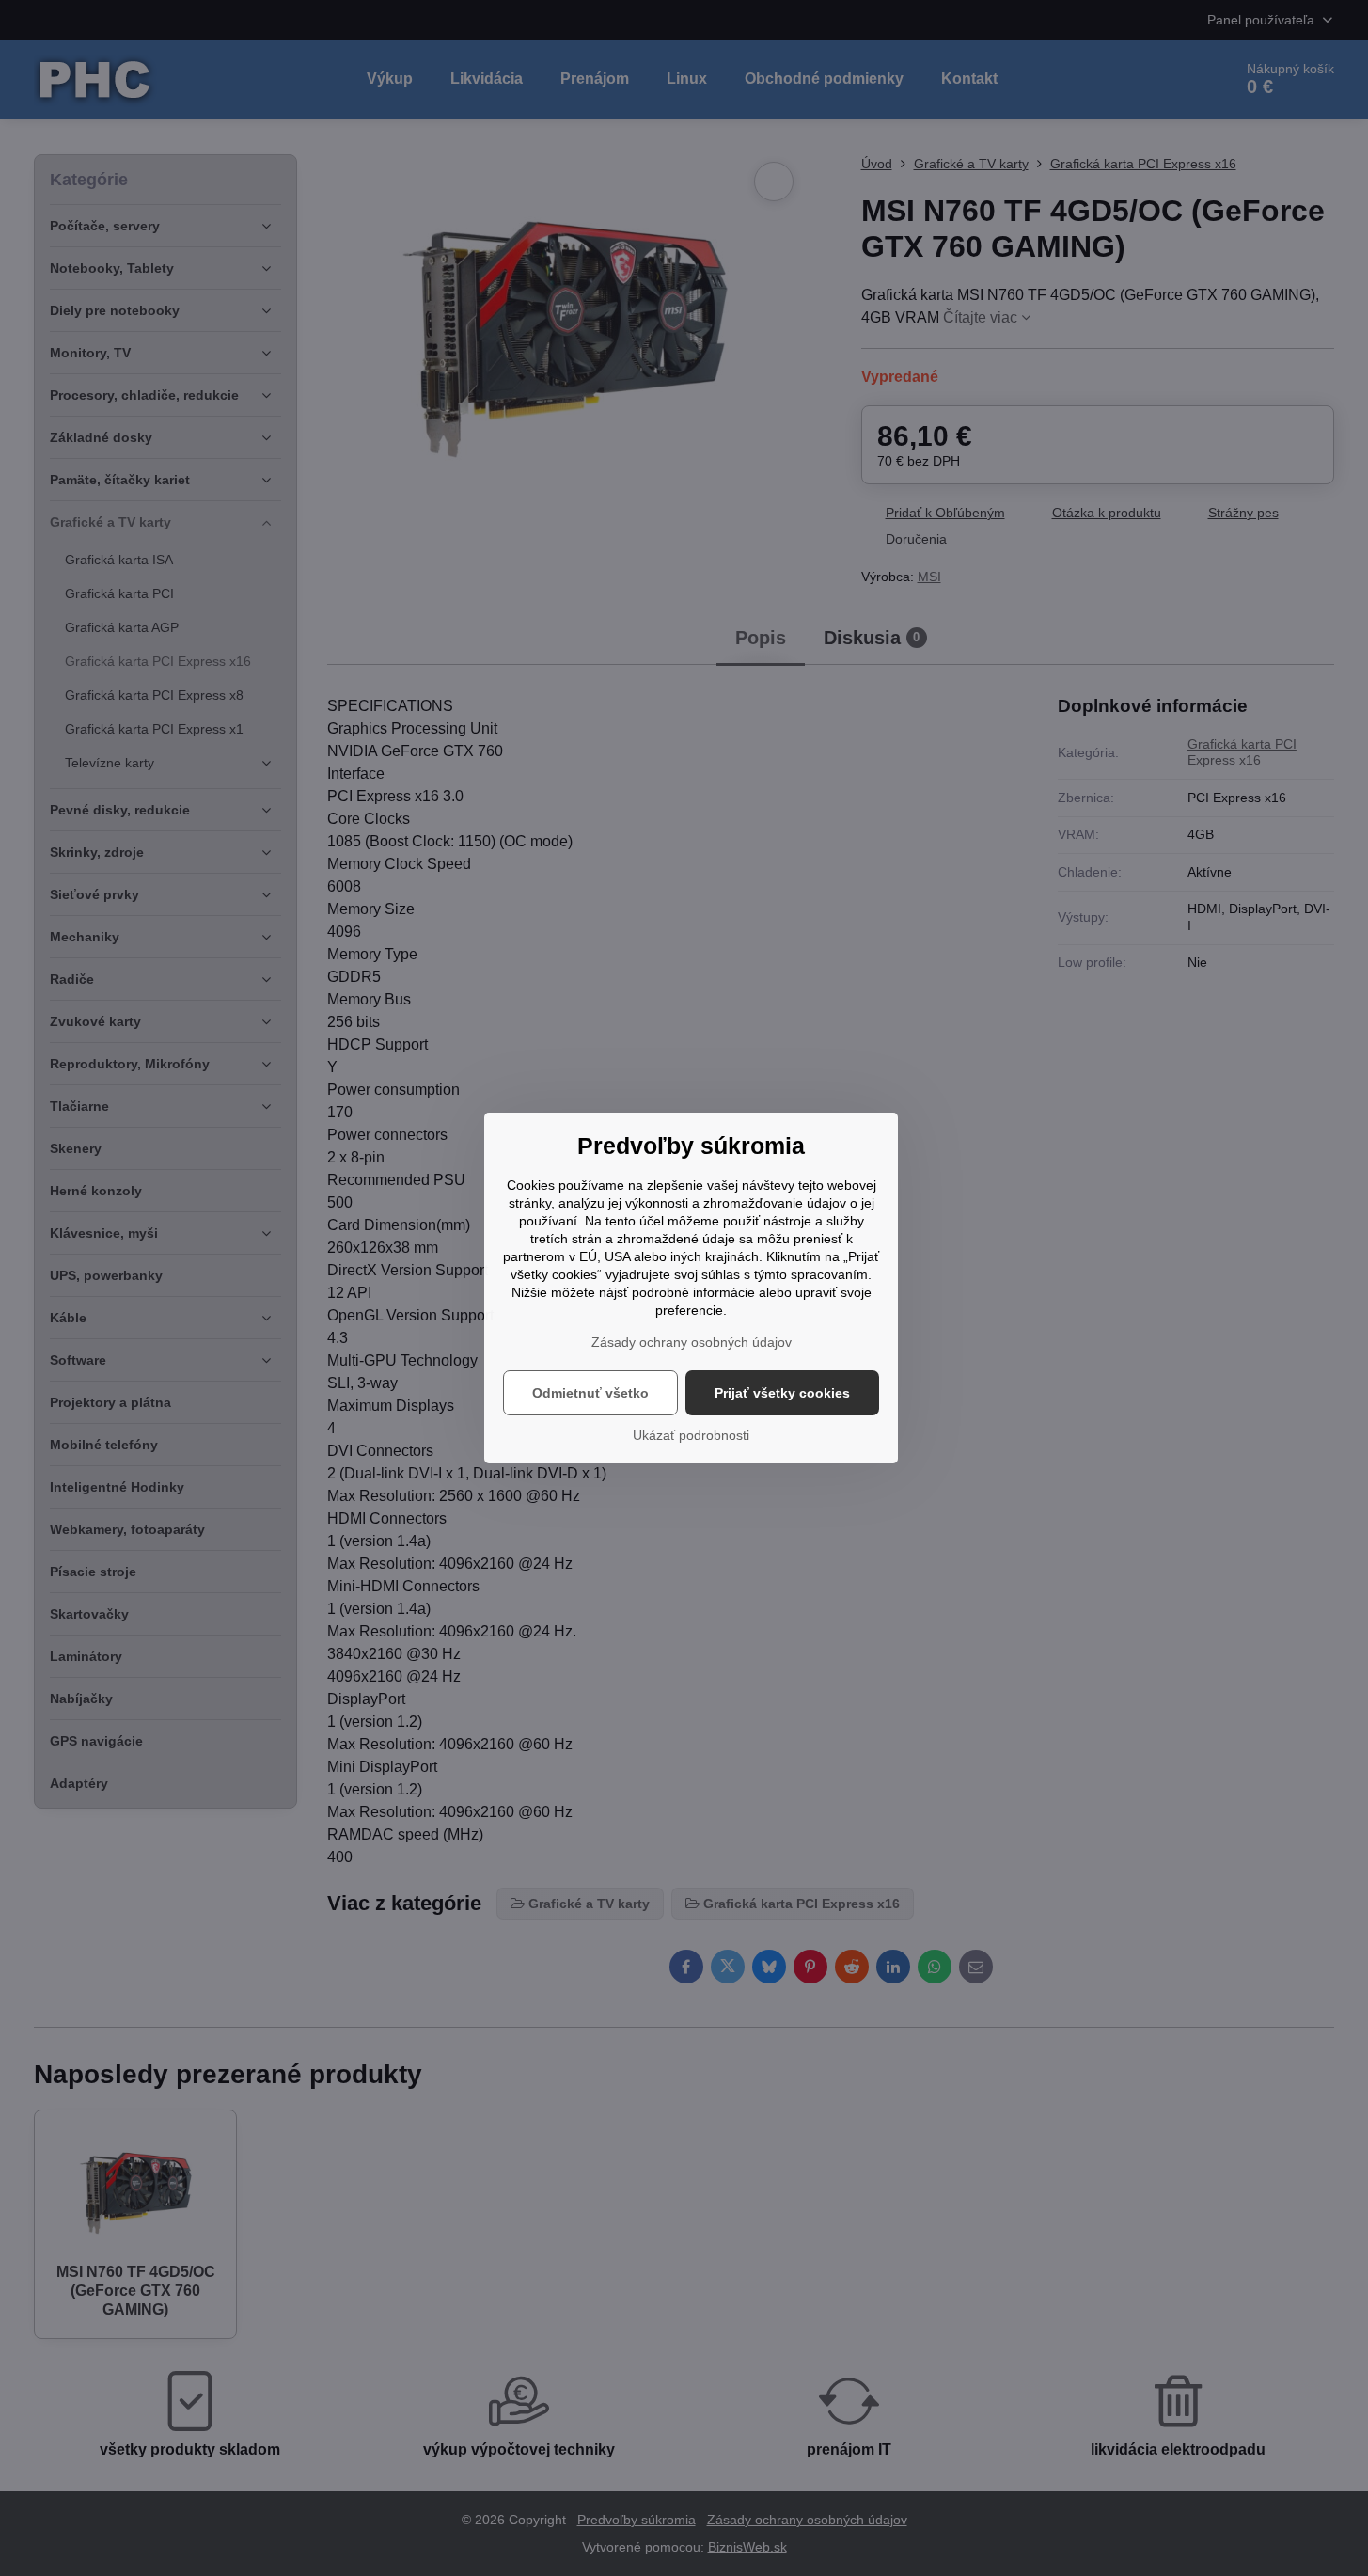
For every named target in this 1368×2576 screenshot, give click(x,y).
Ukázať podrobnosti (691, 1435)
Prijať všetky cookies (782, 1393)
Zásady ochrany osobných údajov (692, 1342)
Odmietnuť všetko (590, 1393)
